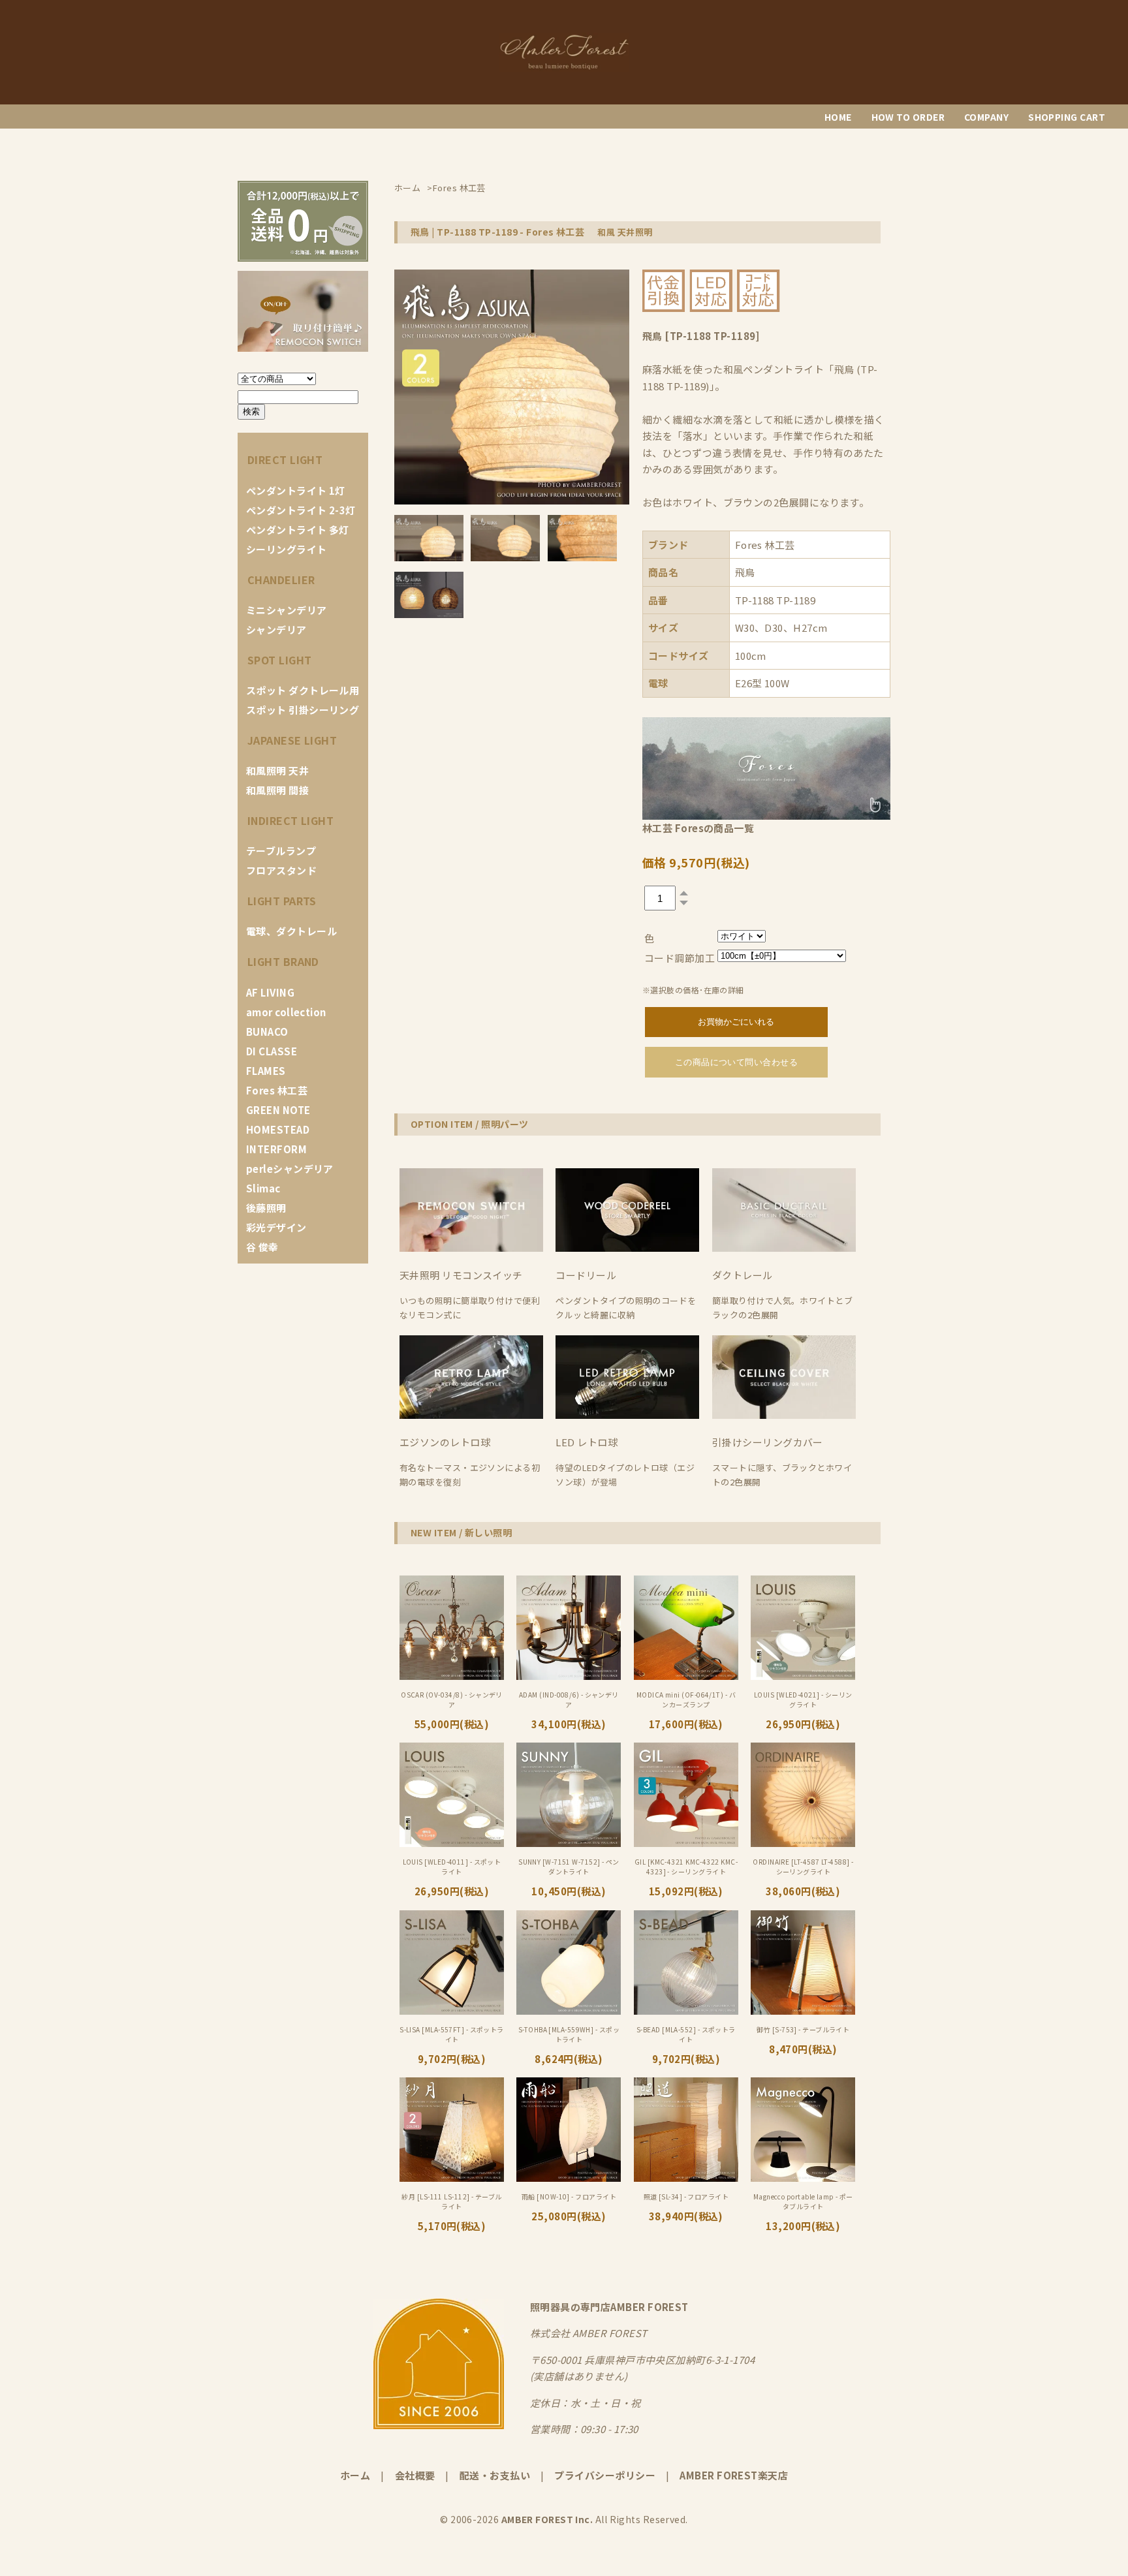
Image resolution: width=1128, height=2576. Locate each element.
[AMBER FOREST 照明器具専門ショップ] (564, 68)
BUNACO (267, 1032)
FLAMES (266, 1071)
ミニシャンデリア (287, 610)
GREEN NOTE (278, 1110)
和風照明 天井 (277, 770)
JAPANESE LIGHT (292, 740)
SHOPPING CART (1067, 117)
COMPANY (986, 117)
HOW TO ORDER (908, 117)
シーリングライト (287, 549)
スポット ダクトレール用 (303, 690)
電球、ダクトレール (291, 931)
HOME (838, 117)
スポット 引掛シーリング (303, 710)
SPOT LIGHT (280, 660)
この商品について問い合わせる (736, 1062)
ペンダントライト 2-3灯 (301, 510)
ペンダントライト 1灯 (296, 490)
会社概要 (415, 2475)
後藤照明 (266, 1208)
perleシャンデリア (290, 1169)
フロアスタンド (281, 870)
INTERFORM (276, 1149)
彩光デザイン (276, 1227)
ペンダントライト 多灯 (298, 530)
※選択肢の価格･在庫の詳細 (693, 990)
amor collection (286, 1012)
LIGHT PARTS (282, 901)
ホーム (355, 2475)
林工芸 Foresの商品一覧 (698, 828)
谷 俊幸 (262, 1247)
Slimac (263, 1188)
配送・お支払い (495, 2475)
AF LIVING (270, 992)
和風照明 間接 (277, 790)
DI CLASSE (272, 1051)
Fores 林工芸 (277, 1090)
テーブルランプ (281, 851)
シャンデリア (276, 629)
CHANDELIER (281, 580)
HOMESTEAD (278, 1129)
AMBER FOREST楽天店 (734, 2475)
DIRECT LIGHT (285, 459)
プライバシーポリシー (605, 2475)
